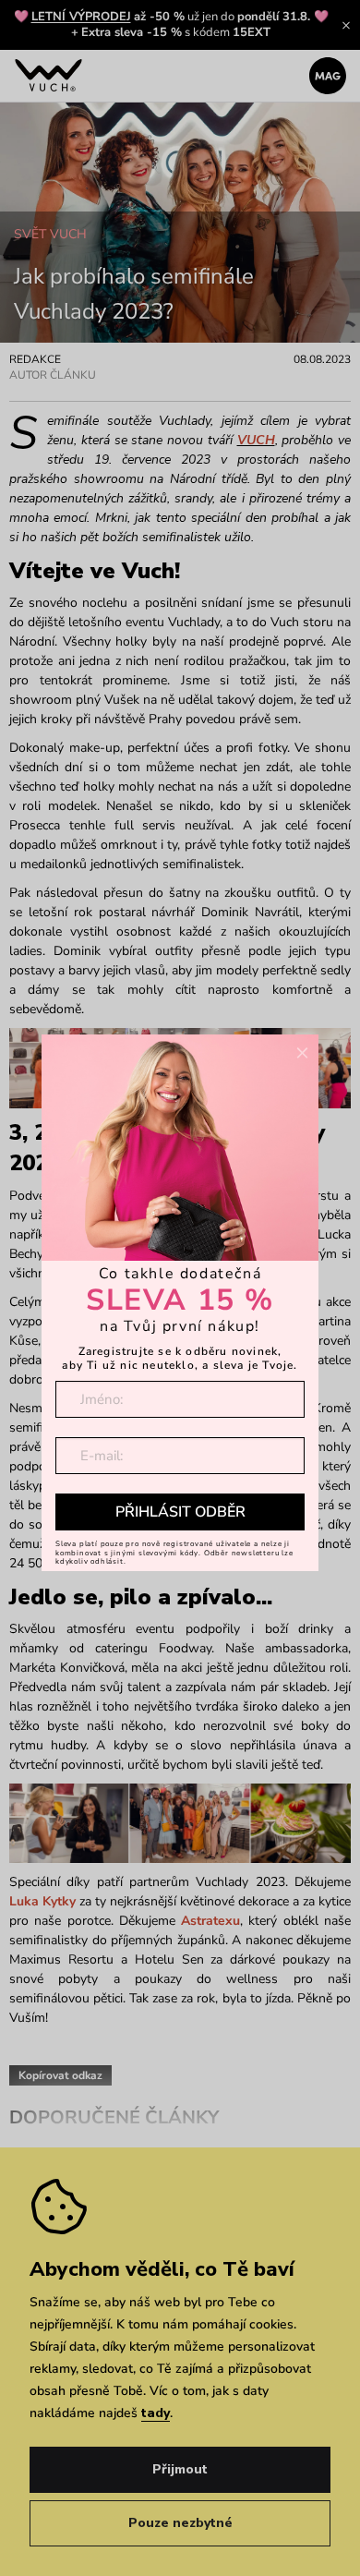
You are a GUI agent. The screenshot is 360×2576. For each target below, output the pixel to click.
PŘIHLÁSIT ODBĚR (180, 1512)
